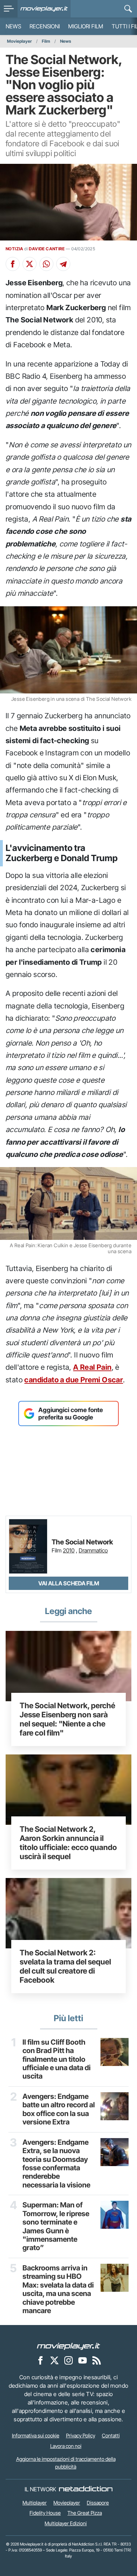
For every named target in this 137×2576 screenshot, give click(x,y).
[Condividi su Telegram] (63, 264)
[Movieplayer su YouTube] (83, 2360)
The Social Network (82, 1542)
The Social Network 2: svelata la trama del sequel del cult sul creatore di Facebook (65, 1966)
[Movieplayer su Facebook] (40, 2360)
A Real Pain (92, 1367)
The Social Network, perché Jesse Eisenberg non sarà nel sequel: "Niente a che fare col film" (67, 1719)
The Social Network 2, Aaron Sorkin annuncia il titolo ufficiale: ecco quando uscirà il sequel (68, 1843)
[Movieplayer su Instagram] (68, 2360)
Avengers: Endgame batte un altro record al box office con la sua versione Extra (59, 2109)
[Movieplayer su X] (54, 2360)
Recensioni (45, 26)
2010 (69, 1550)
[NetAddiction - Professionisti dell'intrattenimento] (86, 2489)
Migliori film (86, 26)
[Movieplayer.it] (44, 9)
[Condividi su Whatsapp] (46, 264)
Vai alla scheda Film (69, 1583)
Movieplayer (19, 41)
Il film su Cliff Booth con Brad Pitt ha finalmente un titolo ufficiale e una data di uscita (57, 2059)
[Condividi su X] (30, 264)
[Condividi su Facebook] (13, 264)
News (13, 26)
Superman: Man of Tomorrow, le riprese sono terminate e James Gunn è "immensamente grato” (56, 2226)
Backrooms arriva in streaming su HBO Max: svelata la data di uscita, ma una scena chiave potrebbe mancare (58, 2289)
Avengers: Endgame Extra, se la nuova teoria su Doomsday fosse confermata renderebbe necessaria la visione (56, 2164)
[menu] (9, 9)
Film (46, 41)
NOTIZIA (15, 249)
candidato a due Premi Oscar (74, 1380)
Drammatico (93, 1550)
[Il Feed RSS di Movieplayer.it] (97, 2360)
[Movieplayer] (68, 2346)
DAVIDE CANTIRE (47, 249)
